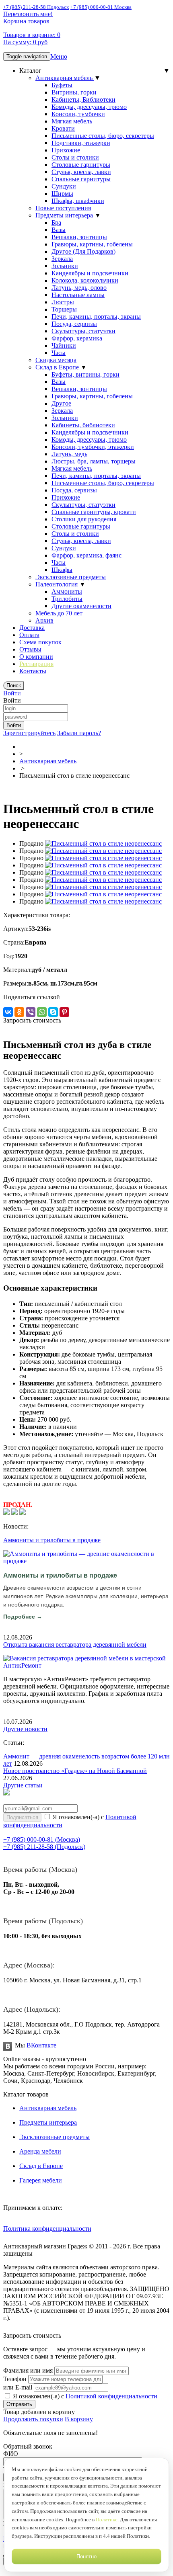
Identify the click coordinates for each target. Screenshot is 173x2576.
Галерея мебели (41, 2180)
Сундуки (64, 186)
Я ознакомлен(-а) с (84, 2396)
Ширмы (62, 194)
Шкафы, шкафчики (78, 201)
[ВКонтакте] (8, 1012)
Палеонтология (57, 584)
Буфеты (62, 85)
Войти (12, 693)
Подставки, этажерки (81, 143)
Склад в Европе (58, 367)
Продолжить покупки (33, 2419)
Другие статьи (23, 1785)
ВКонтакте (41, 2045)
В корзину (79, 2419)
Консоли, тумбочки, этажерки (93, 447)
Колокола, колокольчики (85, 280)
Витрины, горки (74, 92)
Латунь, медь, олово (79, 288)
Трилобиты (67, 599)
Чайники (64, 345)
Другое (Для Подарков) (83, 251)
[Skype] (53, 1012)
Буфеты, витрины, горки (85, 374)
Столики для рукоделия (84, 519)
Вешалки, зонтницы (79, 237)
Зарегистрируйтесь (29, 733)
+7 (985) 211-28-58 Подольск (36, 7)
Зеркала (62, 259)
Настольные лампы (78, 295)
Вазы (59, 230)
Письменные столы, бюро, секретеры (103, 136)
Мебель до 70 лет (59, 613)
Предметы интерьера (65, 215)
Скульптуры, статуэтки (83, 331)
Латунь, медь (69, 454)
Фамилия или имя (28, 2370)
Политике (107, 2520)
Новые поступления (63, 208)
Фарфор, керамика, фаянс (86, 555)
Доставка (32, 628)
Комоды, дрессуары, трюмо (89, 107)
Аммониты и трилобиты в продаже (52, 1540)
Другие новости (25, 1729)
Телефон (15, 2379)
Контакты (33, 671)
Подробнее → (23, 1617)
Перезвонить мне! (28, 14)
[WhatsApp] (42, 1012)
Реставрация (36, 664)
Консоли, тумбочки (78, 114)
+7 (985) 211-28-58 (44, 1847)
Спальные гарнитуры (81, 179)
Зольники (65, 266)
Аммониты (67, 591)
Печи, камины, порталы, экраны (96, 317)
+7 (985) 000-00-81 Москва (101, 7)
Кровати (63, 128)
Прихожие (66, 150)
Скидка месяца (56, 360)
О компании (36, 657)
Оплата (29, 635)
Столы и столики (75, 157)
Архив (44, 620)
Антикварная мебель (65, 78)
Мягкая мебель (72, 121)
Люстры (63, 302)
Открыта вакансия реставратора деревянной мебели (75, 1645)
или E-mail (18, 2387)
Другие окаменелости (81, 606)
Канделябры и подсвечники (90, 273)
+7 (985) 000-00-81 (42, 1839)
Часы (59, 353)
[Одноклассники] (19, 1012)
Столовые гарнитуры (81, 165)
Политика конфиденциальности (47, 2229)
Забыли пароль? (79, 733)
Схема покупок (40, 642)
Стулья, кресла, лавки (81, 172)
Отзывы (30, 649)
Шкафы (62, 570)
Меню (59, 56)
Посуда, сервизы (74, 324)
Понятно (86, 2557)
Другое (61, 403)
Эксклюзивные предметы (71, 577)
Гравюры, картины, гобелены (92, 244)
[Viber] (31, 1012)
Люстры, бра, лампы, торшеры (94, 461)
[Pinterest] (64, 1012)
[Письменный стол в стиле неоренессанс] (103, 843)
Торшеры (64, 309)
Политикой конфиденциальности (111, 2396)
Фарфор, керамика (77, 338)
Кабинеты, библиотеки (83, 425)
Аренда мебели (40, 2151)
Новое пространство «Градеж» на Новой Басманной (75, 1771)
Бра (56, 222)
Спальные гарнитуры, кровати (94, 512)
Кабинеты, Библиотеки (83, 99)
